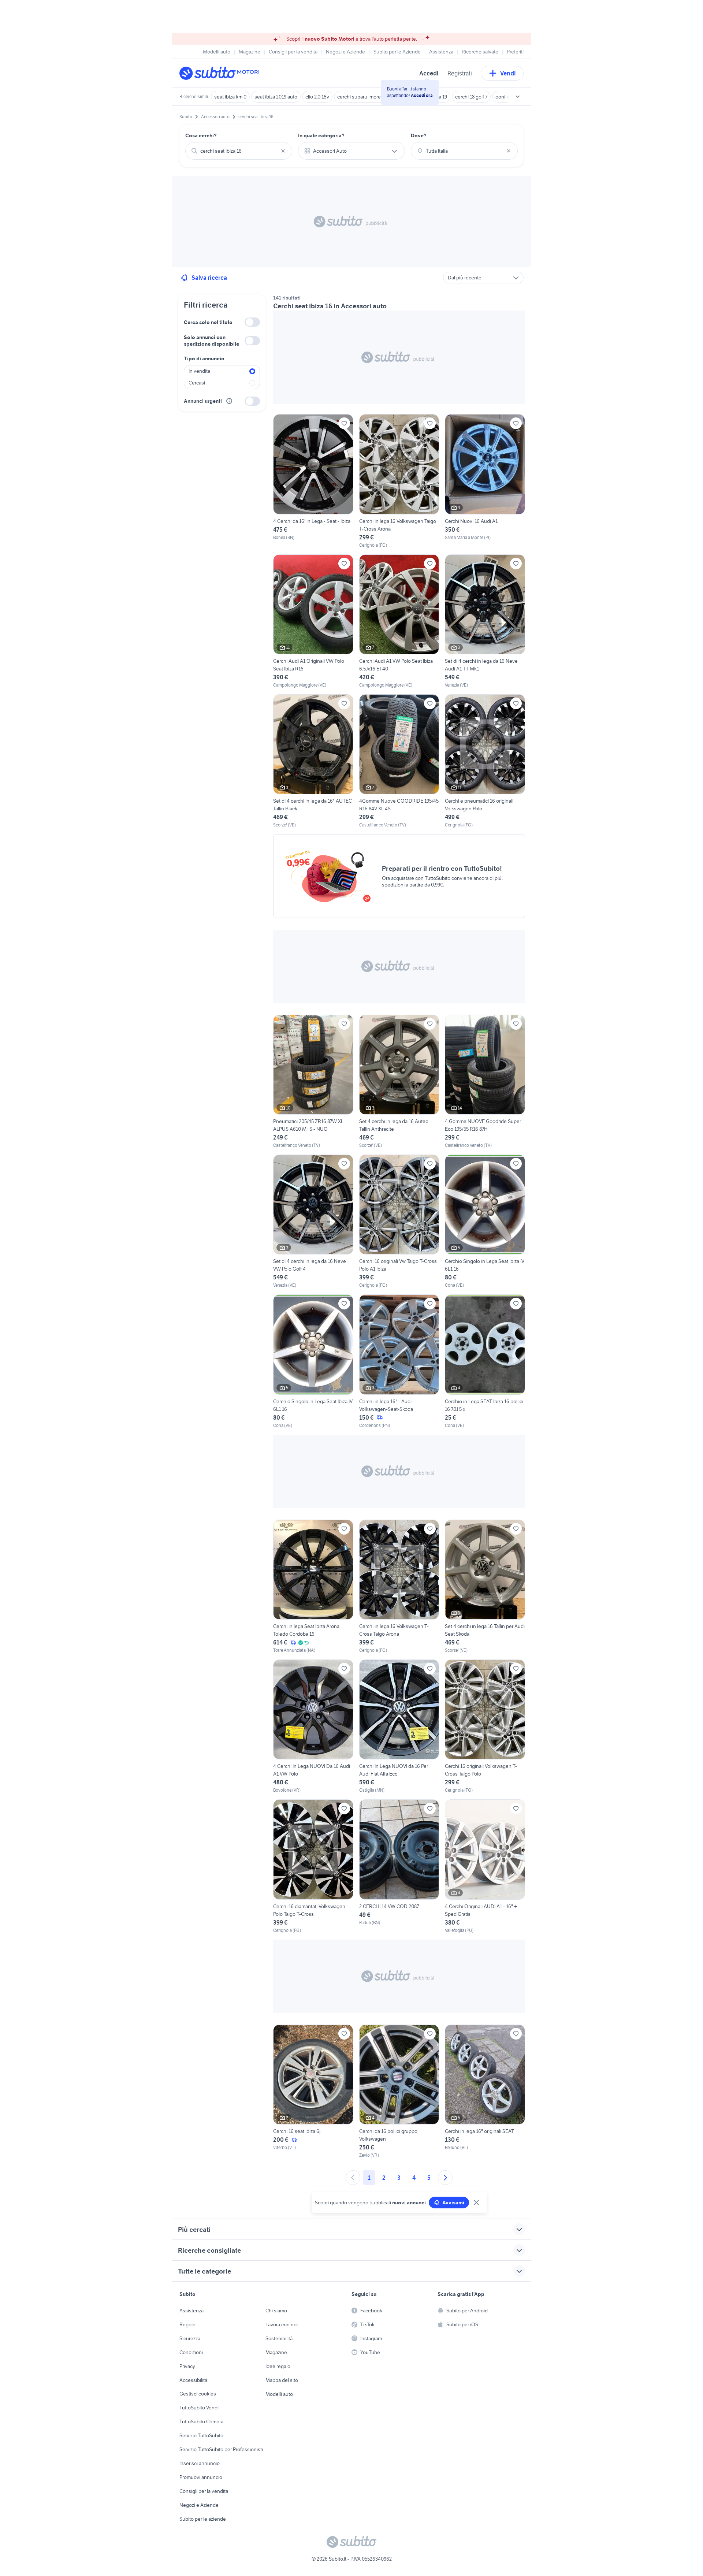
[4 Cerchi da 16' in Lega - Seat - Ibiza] (313, 481)
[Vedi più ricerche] (518, 97)
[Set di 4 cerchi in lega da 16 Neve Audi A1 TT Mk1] (485, 621)
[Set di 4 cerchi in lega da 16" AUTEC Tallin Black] (313, 761)
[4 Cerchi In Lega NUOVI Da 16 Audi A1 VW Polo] (313, 1726)
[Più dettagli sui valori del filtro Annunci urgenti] (229, 401)
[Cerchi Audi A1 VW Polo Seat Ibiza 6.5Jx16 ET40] (399, 621)
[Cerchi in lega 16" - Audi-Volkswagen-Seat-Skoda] (399, 1361)
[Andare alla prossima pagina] (445, 2178)
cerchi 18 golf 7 (471, 97)
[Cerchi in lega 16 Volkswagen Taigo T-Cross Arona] (399, 481)
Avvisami (453, 2203)
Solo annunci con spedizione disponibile (211, 341)
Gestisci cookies (198, 2394)
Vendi (508, 73)
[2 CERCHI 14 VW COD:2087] (399, 1866)
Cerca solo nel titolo (208, 322)
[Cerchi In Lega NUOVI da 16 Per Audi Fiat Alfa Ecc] (399, 1726)
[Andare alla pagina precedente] (353, 2178)
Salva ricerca (209, 278)
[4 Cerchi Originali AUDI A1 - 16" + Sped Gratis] (485, 1866)
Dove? (419, 135)
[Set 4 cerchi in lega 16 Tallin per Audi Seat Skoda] (485, 1587)
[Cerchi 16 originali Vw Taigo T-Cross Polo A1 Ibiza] (399, 1222)
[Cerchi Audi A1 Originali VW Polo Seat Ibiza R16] (313, 621)
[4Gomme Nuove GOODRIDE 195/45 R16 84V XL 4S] (399, 761)
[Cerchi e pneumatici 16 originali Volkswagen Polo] (485, 761)
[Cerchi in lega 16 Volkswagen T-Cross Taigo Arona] (399, 1587)
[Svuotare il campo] (283, 151)
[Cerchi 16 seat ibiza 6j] (313, 2092)
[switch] (252, 322)
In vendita (199, 371)
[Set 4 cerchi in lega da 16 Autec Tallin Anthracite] (399, 1082)
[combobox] (239, 151)
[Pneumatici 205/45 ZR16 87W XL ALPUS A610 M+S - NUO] (313, 1082)
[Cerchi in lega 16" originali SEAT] (485, 2092)
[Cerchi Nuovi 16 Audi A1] (485, 481)
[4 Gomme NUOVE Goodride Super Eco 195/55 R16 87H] (485, 1082)
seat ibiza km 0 (230, 97)
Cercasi (197, 383)
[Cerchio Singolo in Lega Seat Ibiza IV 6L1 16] (485, 1222)
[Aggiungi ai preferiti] (344, 423)
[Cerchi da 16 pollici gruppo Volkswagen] (399, 2092)
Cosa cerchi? (201, 135)
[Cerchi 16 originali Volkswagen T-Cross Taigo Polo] (485, 1726)
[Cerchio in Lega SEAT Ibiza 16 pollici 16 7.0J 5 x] (485, 1361)
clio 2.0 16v (317, 97)
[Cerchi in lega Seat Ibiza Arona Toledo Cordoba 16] (313, 1587)
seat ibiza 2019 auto (276, 97)
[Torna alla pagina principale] (222, 73)
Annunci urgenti (203, 401)
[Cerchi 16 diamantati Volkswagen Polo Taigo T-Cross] (313, 1866)
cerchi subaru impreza (361, 97)
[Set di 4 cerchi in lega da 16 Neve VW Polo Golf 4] (313, 1222)
